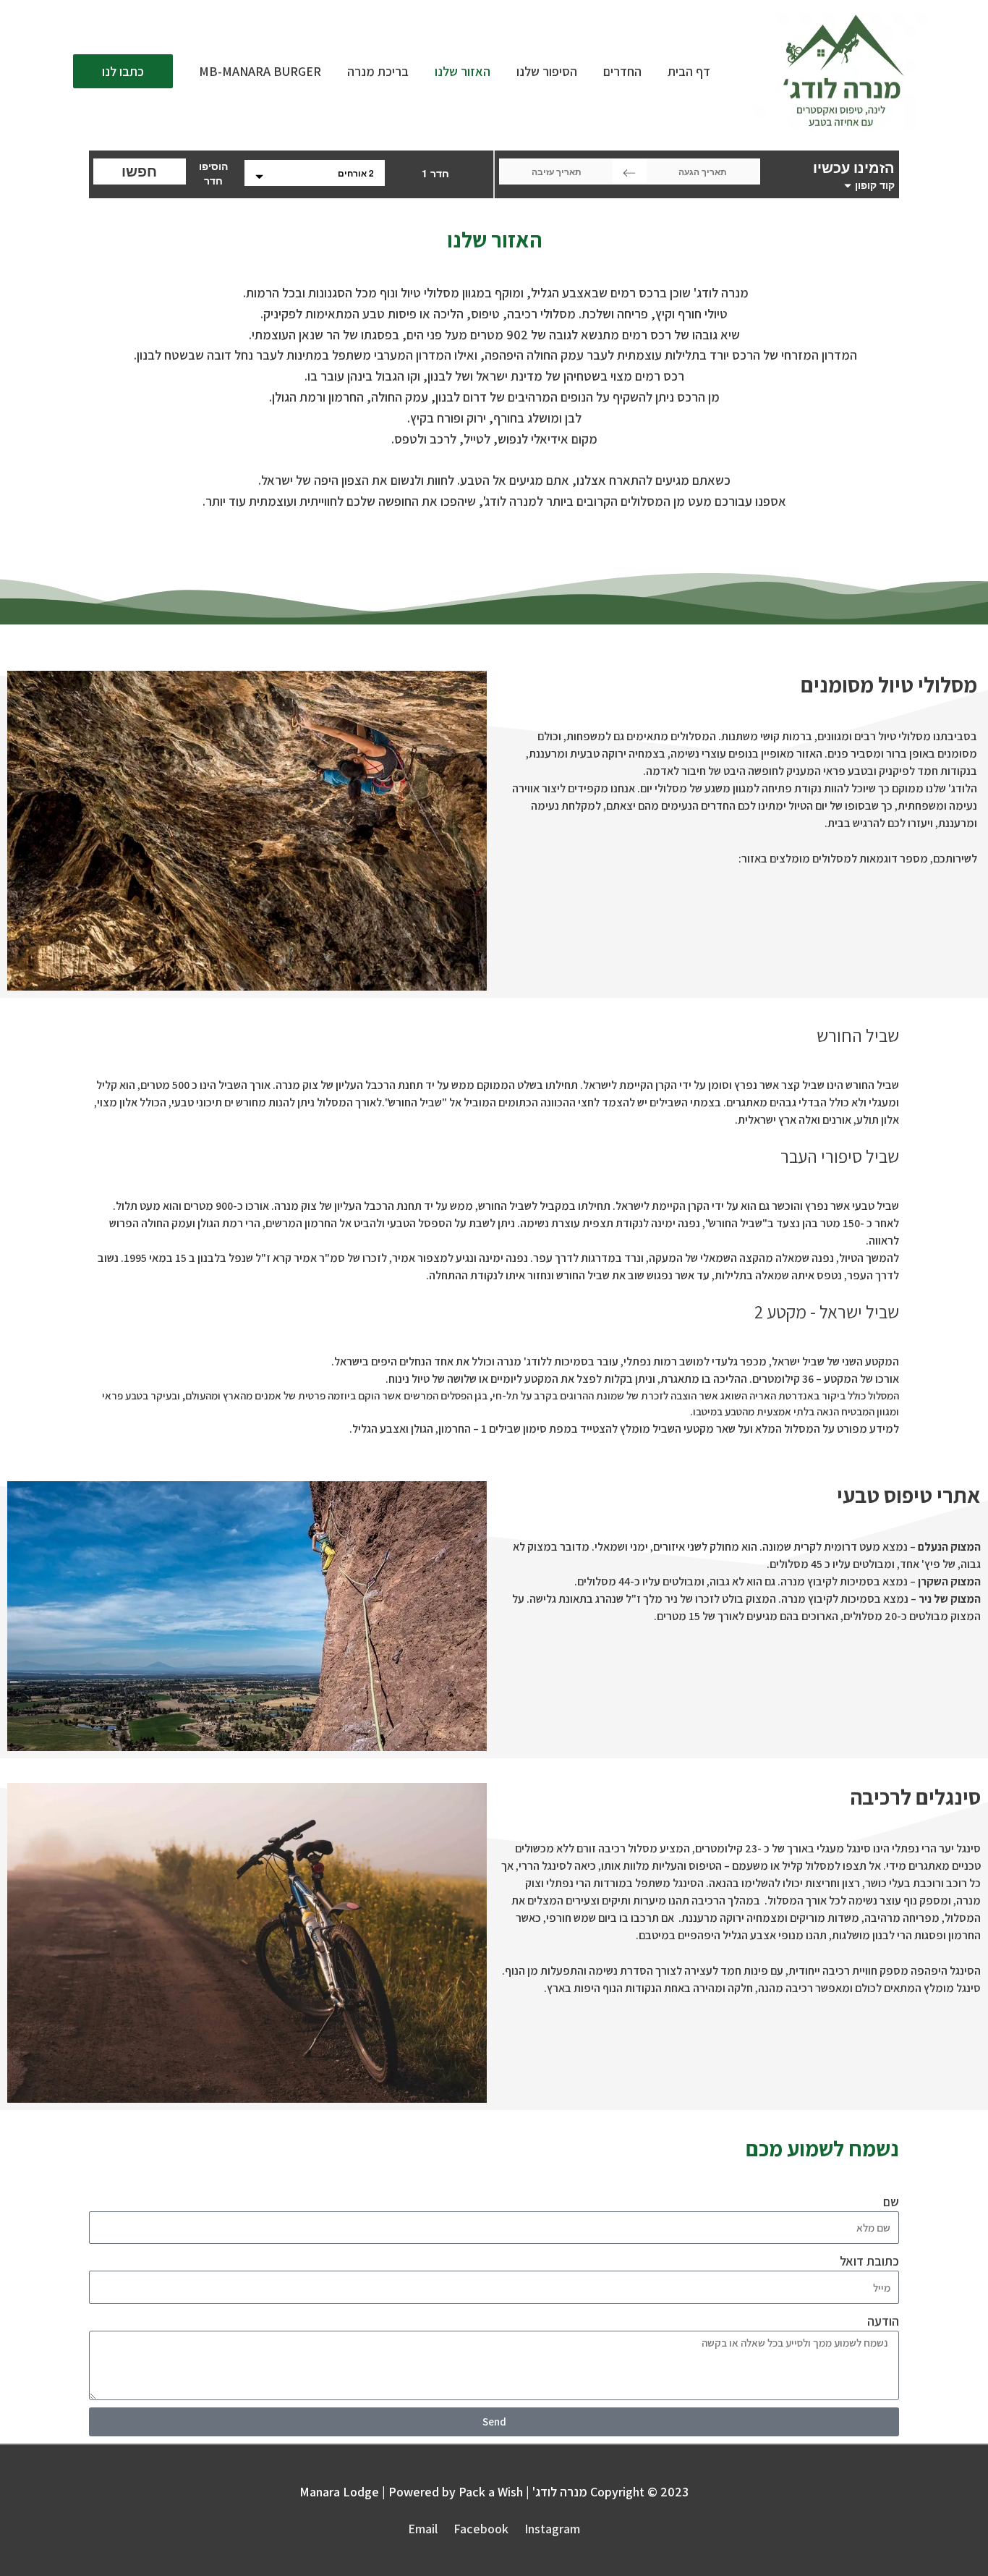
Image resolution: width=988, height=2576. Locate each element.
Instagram (552, 2529)
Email (423, 2529)
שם (891, 2202)
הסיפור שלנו (547, 71)
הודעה (883, 2321)
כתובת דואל (869, 2261)
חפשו (139, 171)
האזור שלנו (463, 71)
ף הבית (689, 71)
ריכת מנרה (378, 71)
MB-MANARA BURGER (260, 71)
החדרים (622, 71)
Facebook (481, 2529)
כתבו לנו (123, 71)
